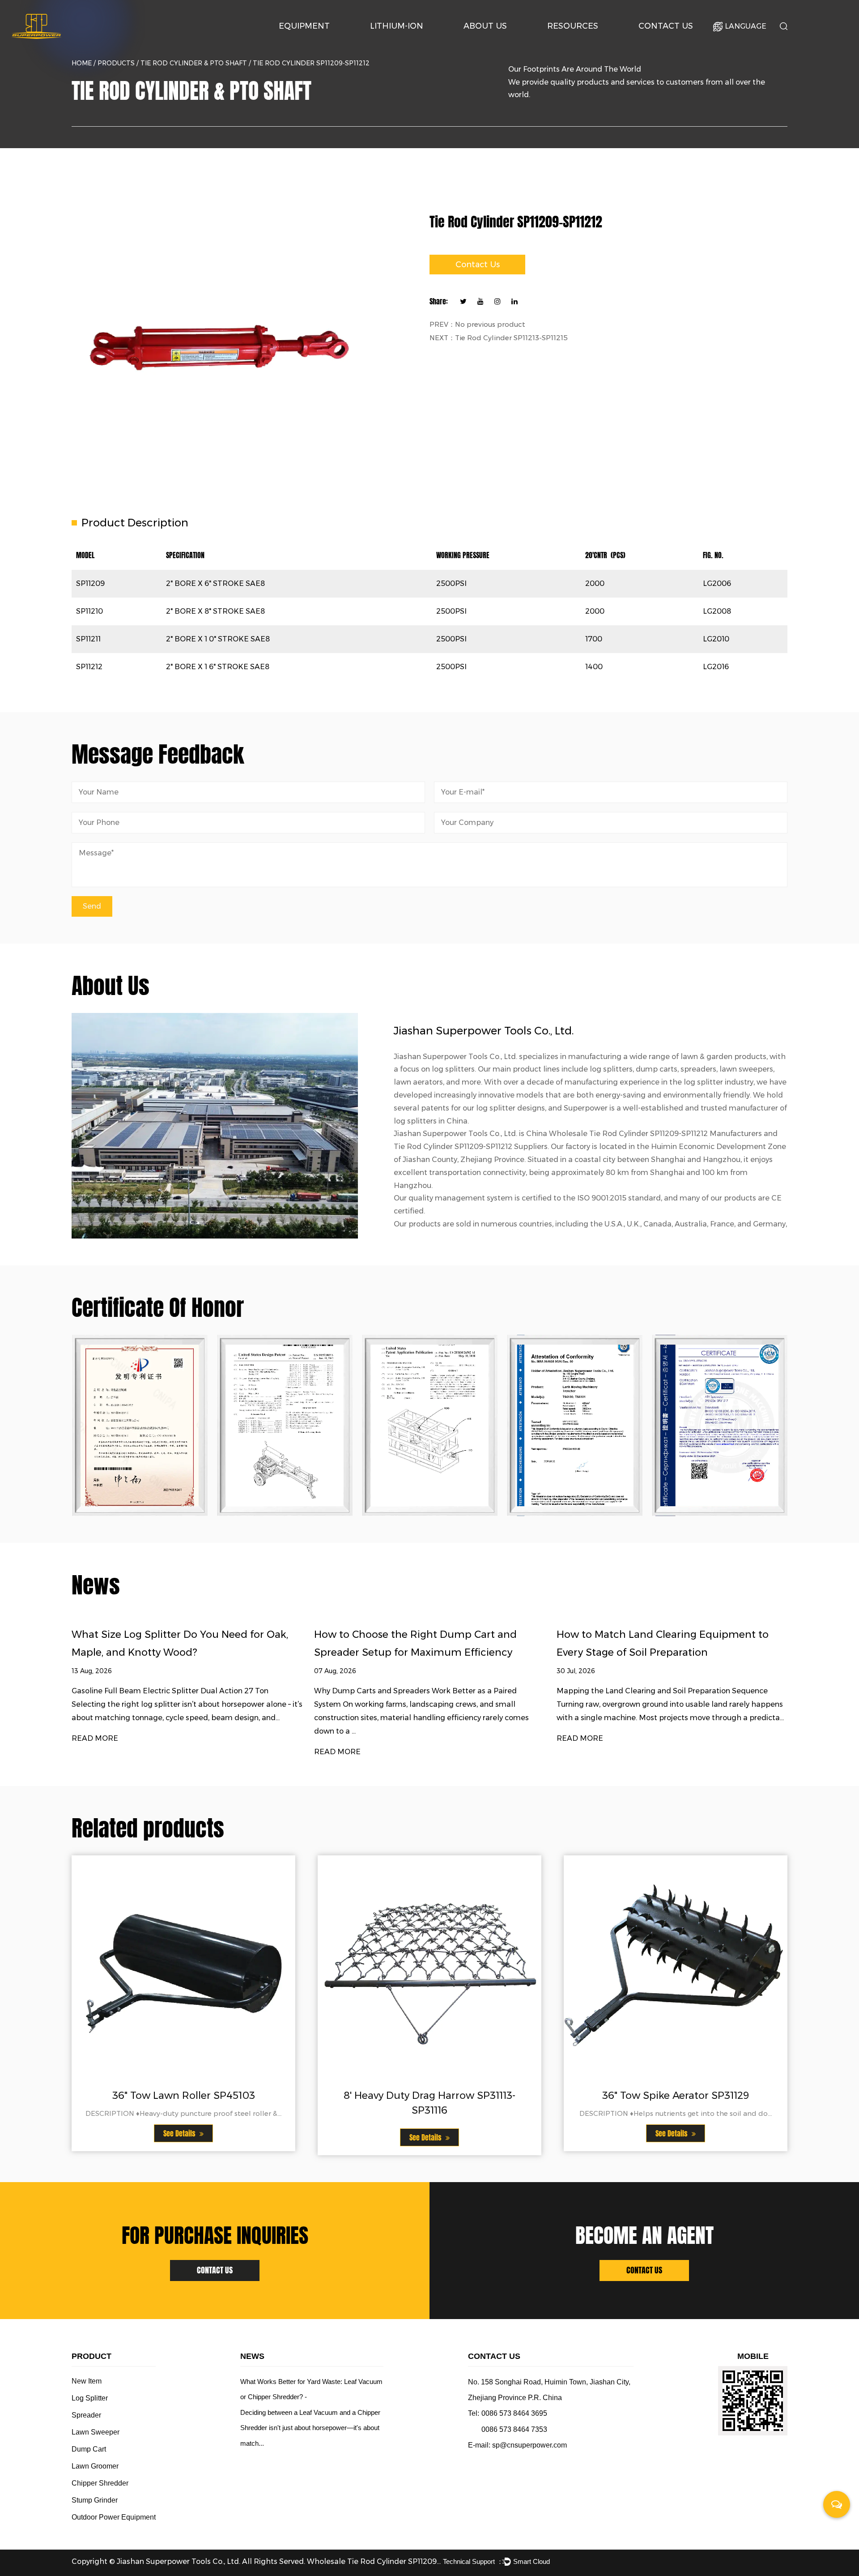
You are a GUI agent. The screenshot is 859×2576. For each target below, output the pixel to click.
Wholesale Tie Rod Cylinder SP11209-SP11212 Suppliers (374, 2561)
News (586, 42)
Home (82, 63)
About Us (485, 26)
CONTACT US (215, 2270)
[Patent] (140, 1425)
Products (116, 63)
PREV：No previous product (477, 324)
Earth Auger (322, 42)
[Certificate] (285, 1425)
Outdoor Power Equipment (320, 43)
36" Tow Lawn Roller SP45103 (184, 2095)
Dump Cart (89, 2449)
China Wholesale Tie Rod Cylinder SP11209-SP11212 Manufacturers (644, 1134)
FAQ (585, 41)
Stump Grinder (95, 2500)
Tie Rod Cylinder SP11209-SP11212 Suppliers (471, 1147)
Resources (573, 26)
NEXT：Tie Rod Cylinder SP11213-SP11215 (499, 338)
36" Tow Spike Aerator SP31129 (676, 2095)
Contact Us (666, 26)
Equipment (304, 26)
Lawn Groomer (95, 2466)
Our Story (483, 43)
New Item (87, 2381)
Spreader (86, 2415)
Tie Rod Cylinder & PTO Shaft (194, 63)
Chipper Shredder (100, 2483)
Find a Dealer (678, 42)
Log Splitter (321, 41)
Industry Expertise (502, 42)
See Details (180, 2134)
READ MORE (95, 1738)
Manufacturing (501, 41)
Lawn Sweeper (96, 2432)
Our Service (569, 43)
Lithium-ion (397, 26)
